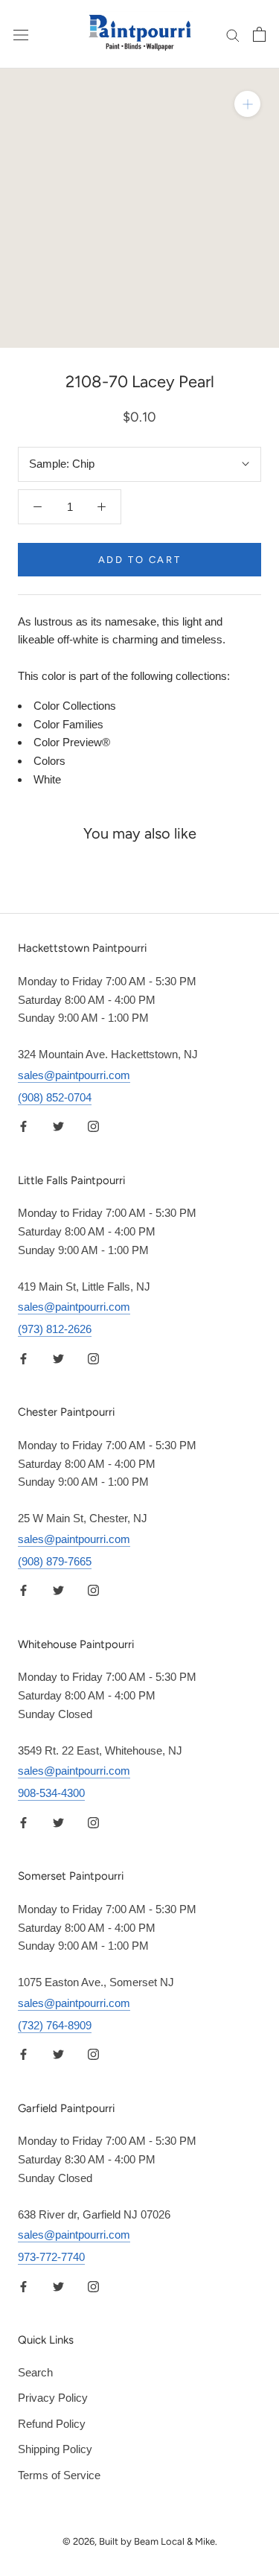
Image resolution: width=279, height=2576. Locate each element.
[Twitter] (58, 1126)
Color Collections (75, 706)
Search (35, 2372)
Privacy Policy (53, 2398)
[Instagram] (93, 1126)
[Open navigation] (21, 34)
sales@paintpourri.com (74, 1075)
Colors (49, 761)
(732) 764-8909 (55, 2025)
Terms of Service (59, 2475)
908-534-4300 (51, 1793)
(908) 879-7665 (55, 1561)
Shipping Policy (55, 2449)
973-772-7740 (51, 2257)
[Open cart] (259, 34)
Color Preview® (72, 742)
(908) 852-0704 (55, 1097)
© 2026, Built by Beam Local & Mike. (140, 2541)
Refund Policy (52, 2424)
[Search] (233, 34)
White (47, 779)
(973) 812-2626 (55, 1329)
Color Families (68, 724)
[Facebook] (23, 1126)
